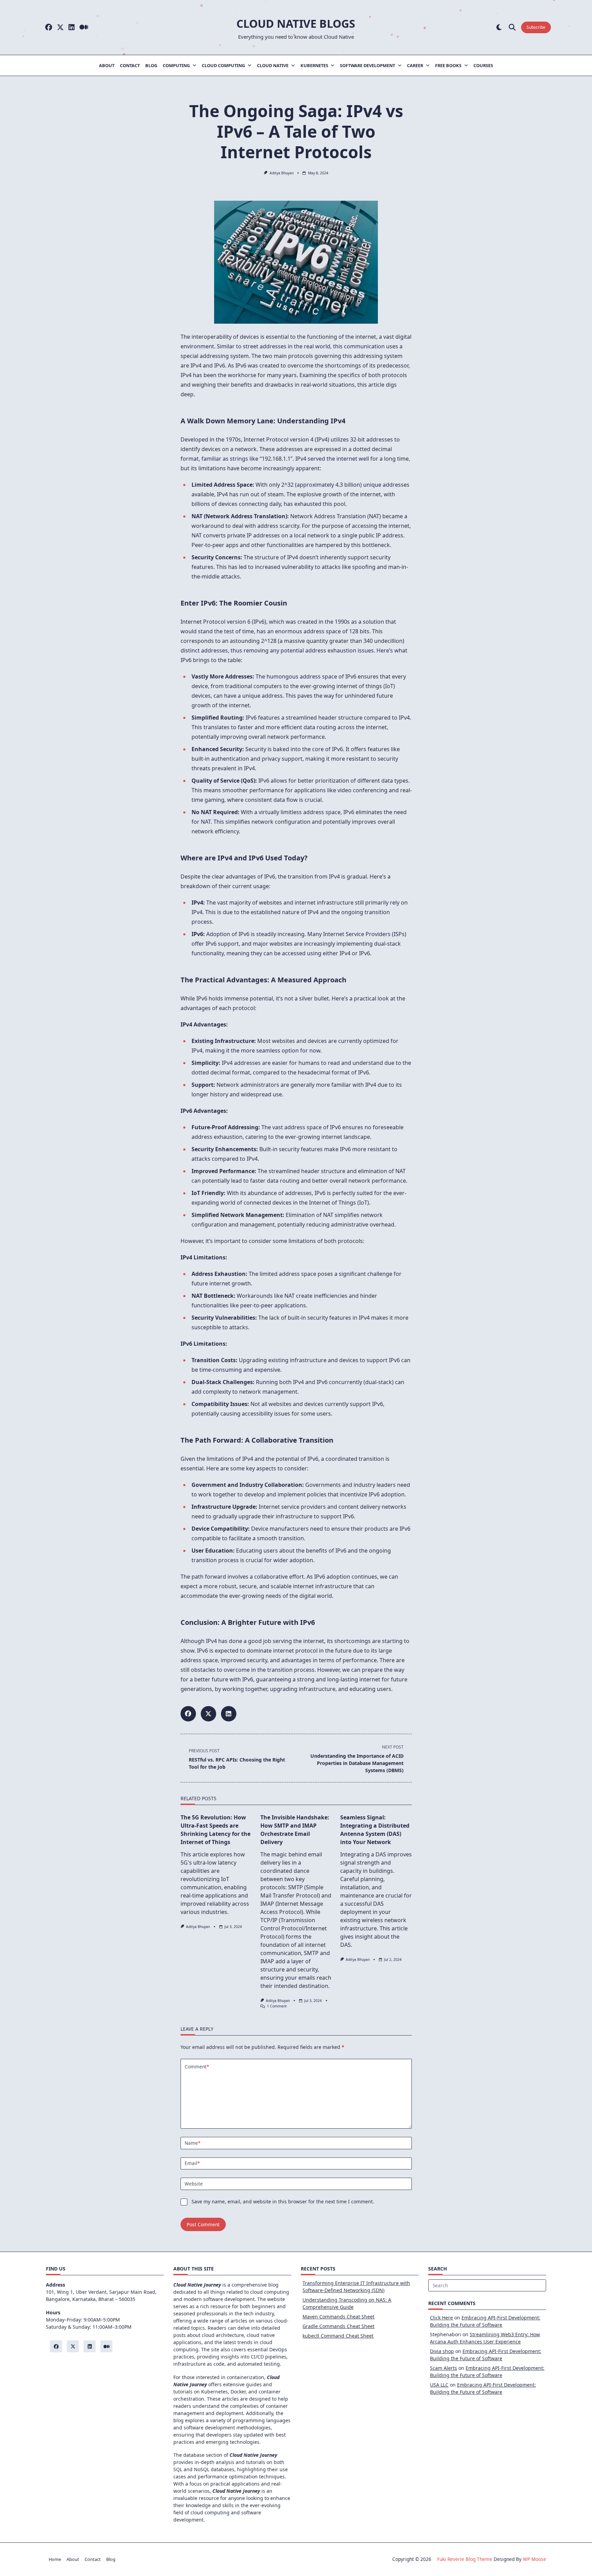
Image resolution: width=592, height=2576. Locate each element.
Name (193, 2143)
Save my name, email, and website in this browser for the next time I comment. (283, 2201)
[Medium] (84, 28)
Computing (176, 65)
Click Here (441, 2318)
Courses (483, 65)
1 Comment (277, 2006)
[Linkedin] (72, 28)
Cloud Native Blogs (296, 23)
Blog (151, 65)
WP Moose (534, 2559)
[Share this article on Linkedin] (229, 1714)
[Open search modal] (512, 28)
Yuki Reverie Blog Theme (465, 2559)
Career (415, 65)
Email (192, 2163)
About (107, 65)
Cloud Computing (223, 65)
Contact (130, 65)
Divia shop (442, 2351)
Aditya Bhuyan (282, 173)
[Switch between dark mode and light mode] (499, 28)
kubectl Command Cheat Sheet (338, 2336)
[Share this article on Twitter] (208, 1714)
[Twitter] (60, 28)
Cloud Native (273, 65)
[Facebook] (49, 28)
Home (55, 2559)
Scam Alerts (443, 2368)
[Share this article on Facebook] (188, 1714)
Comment (197, 2067)
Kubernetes (314, 65)
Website (194, 2184)
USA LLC (439, 2385)
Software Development (367, 65)
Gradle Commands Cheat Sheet (338, 2326)
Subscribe (536, 27)
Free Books (448, 65)
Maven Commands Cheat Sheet (338, 2317)
